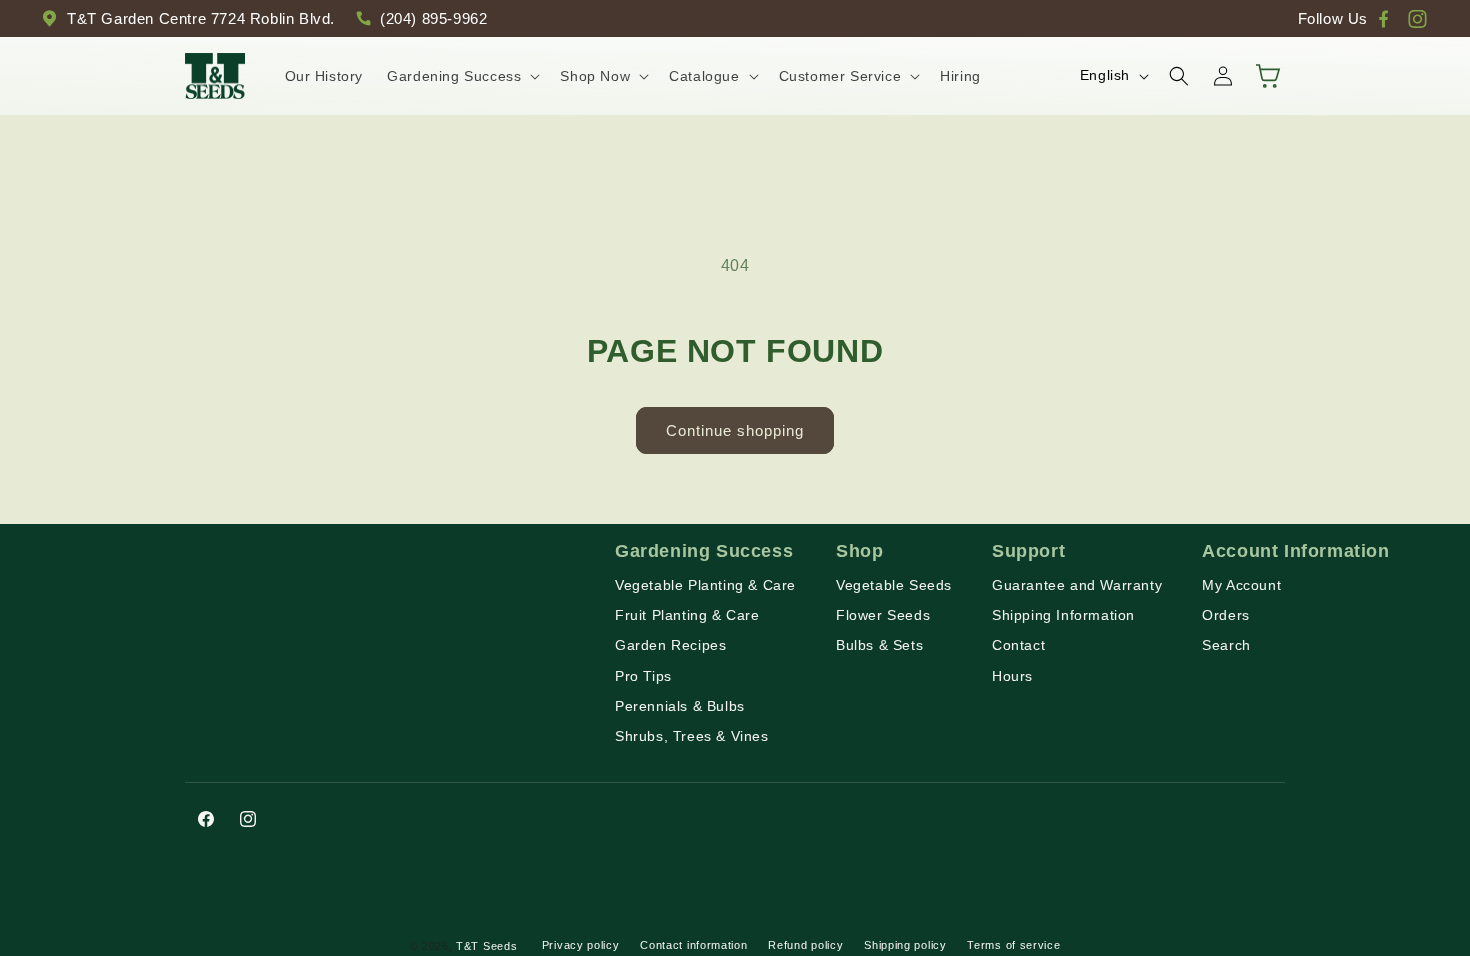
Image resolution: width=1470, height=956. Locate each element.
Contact (1018, 645)
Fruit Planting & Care (687, 615)
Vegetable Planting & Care (705, 585)
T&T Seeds (486, 946)
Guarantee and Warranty (1077, 585)
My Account (1241, 585)
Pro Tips (643, 676)
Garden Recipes (670, 645)
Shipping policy (905, 945)
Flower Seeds (883, 615)
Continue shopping (735, 430)
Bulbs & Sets (879, 645)
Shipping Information (1063, 615)
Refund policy (805, 945)
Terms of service (1013, 945)
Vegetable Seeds (894, 585)
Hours (1012, 676)
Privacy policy (581, 945)
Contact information (693, 945)
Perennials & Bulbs (680, 706)
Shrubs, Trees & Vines (692, 736)
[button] (461, 76)
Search (1226, 645)
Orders (1226, 615)
